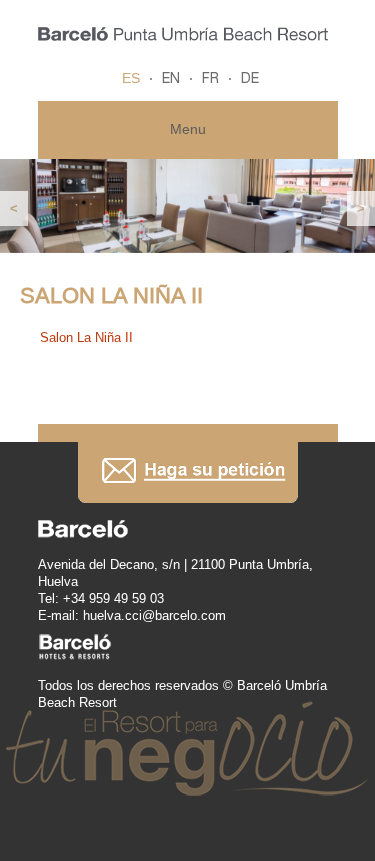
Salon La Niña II (86, 337)
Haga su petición (188, 472)
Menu (188, 129)
